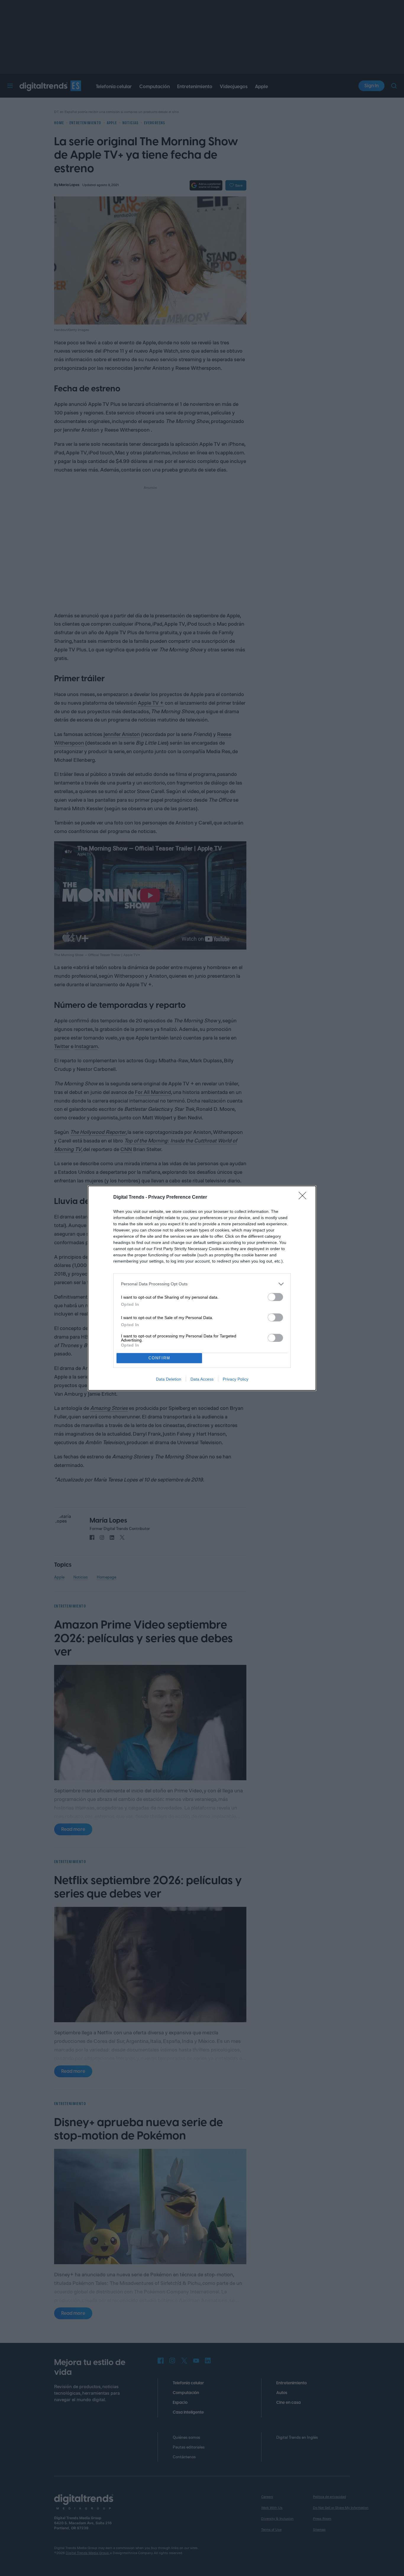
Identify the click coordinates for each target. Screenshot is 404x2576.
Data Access (202, 1379)
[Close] (304, 1197)
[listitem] (202, 1284)
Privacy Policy (236, 1379)
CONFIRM (159, 1358)
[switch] (275, 1297)
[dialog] (202, 1288)
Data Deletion (169, 1379)
